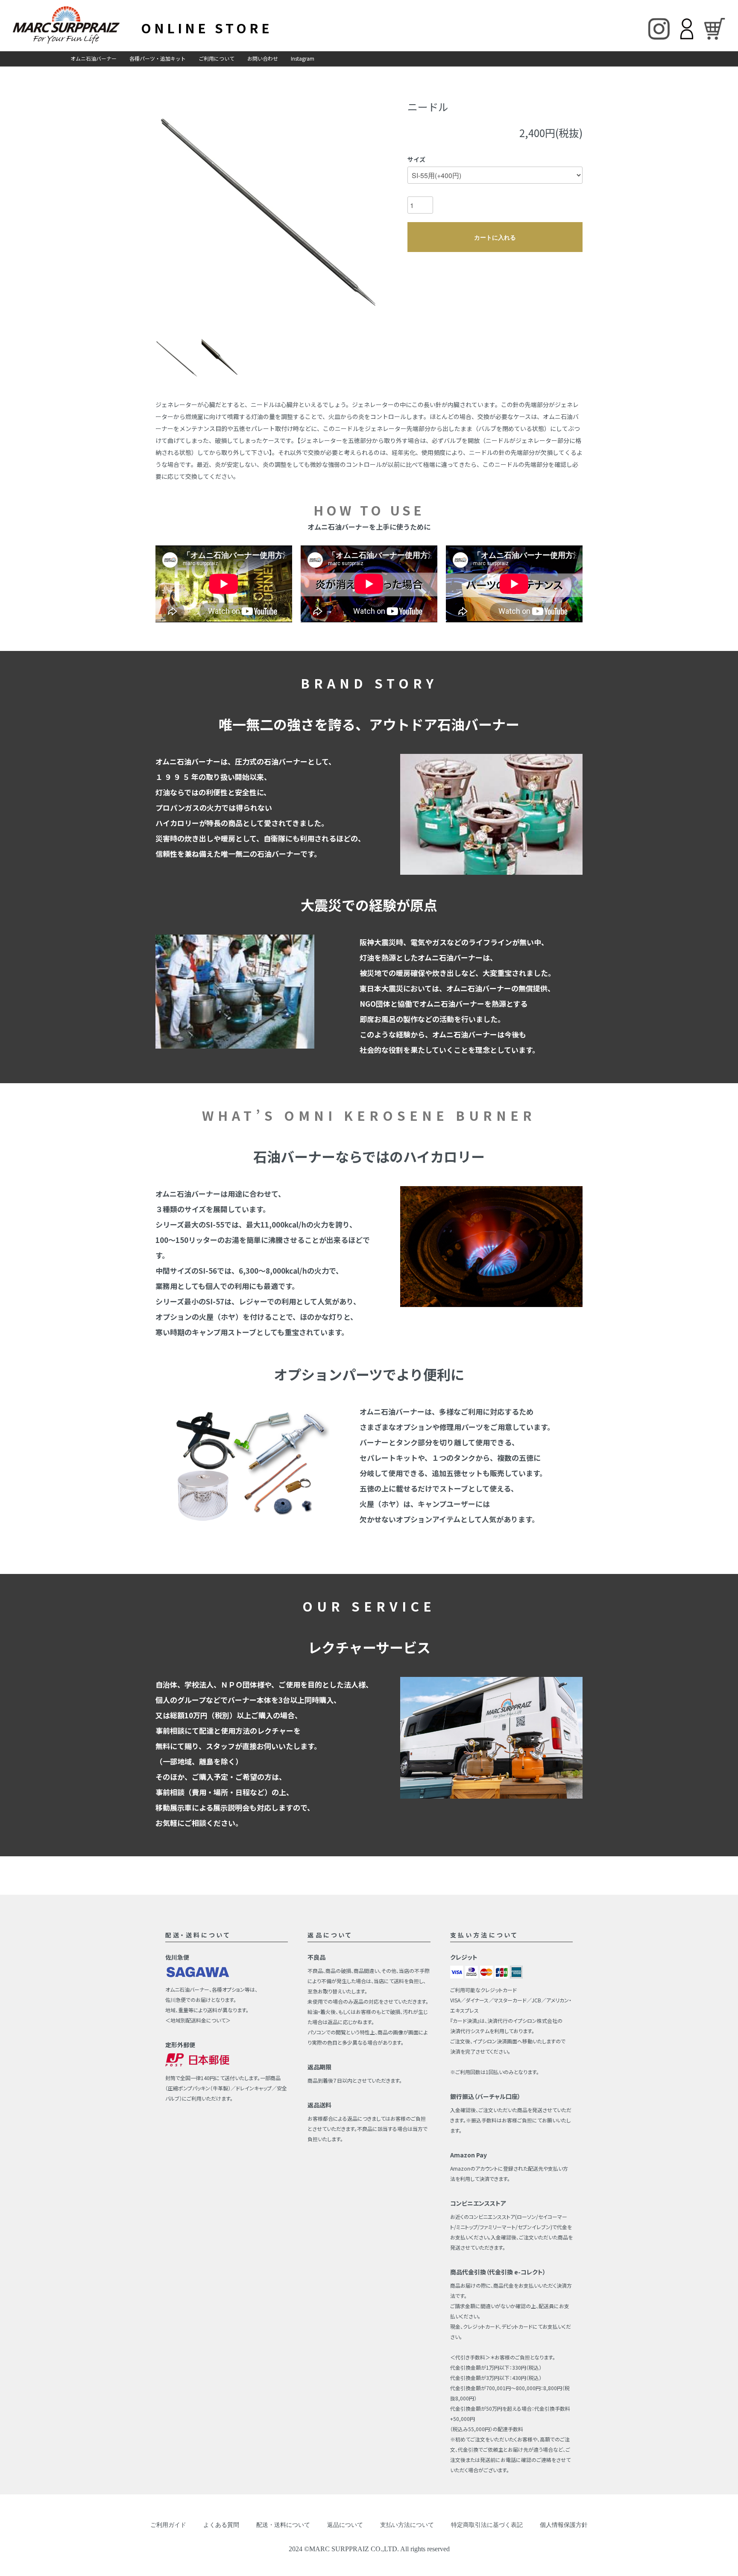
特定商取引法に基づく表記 (487, 2525)
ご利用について (217, 58)
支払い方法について (407, 2525)
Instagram (303, 58)
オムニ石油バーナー (94, 58)
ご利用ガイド (168, 2525)
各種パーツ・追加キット (158, 58)
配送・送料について (283, 2525)
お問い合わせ (263, 58)
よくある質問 (221, 2525)
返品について (345, 2525)
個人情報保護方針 (564, 2525)
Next (369, 211)
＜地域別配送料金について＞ (198, 2020)
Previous (169, 211)
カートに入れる (495, 237)
